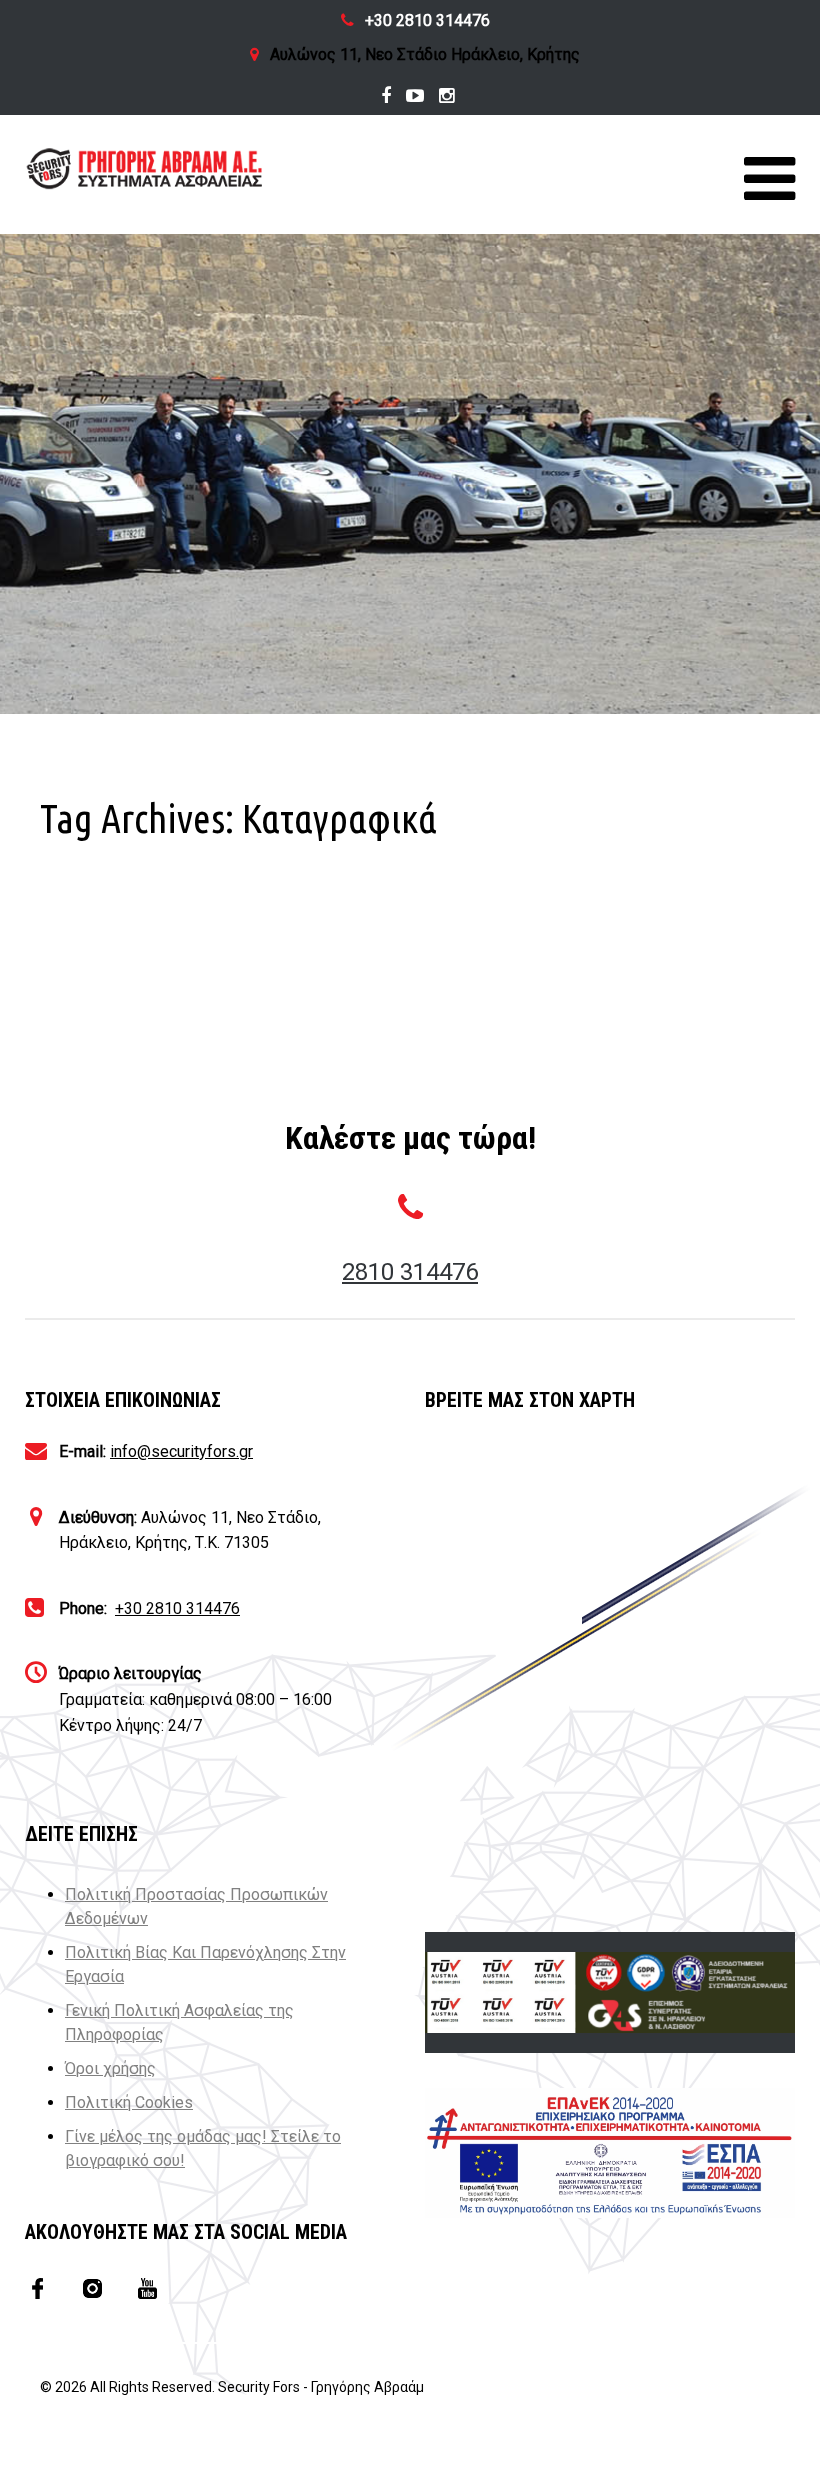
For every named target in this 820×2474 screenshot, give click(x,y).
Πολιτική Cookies (129, 2102)
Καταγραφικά (127, 947)
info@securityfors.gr (181, 1451)
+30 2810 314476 (427, 20)
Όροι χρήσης (110, 2068)
